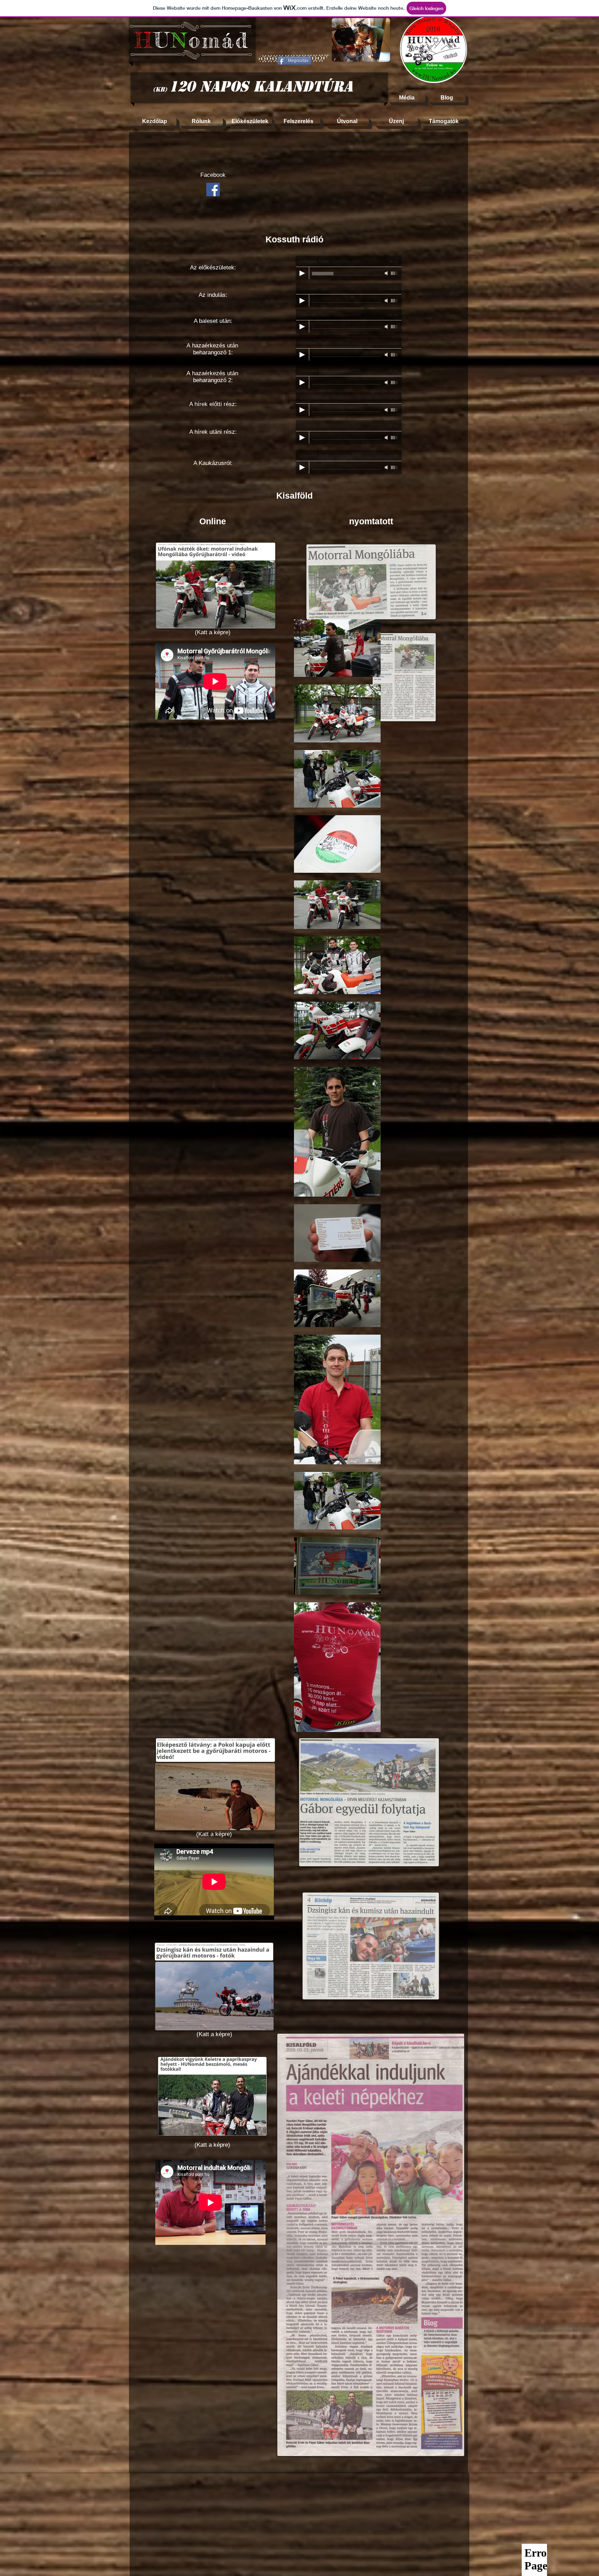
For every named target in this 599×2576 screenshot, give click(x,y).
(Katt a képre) (213, 632)
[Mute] (387, 273)
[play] (375, 56)
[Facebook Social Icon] (213, 189)
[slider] (394, 273)
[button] (361, 40)
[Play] (302, 273)
